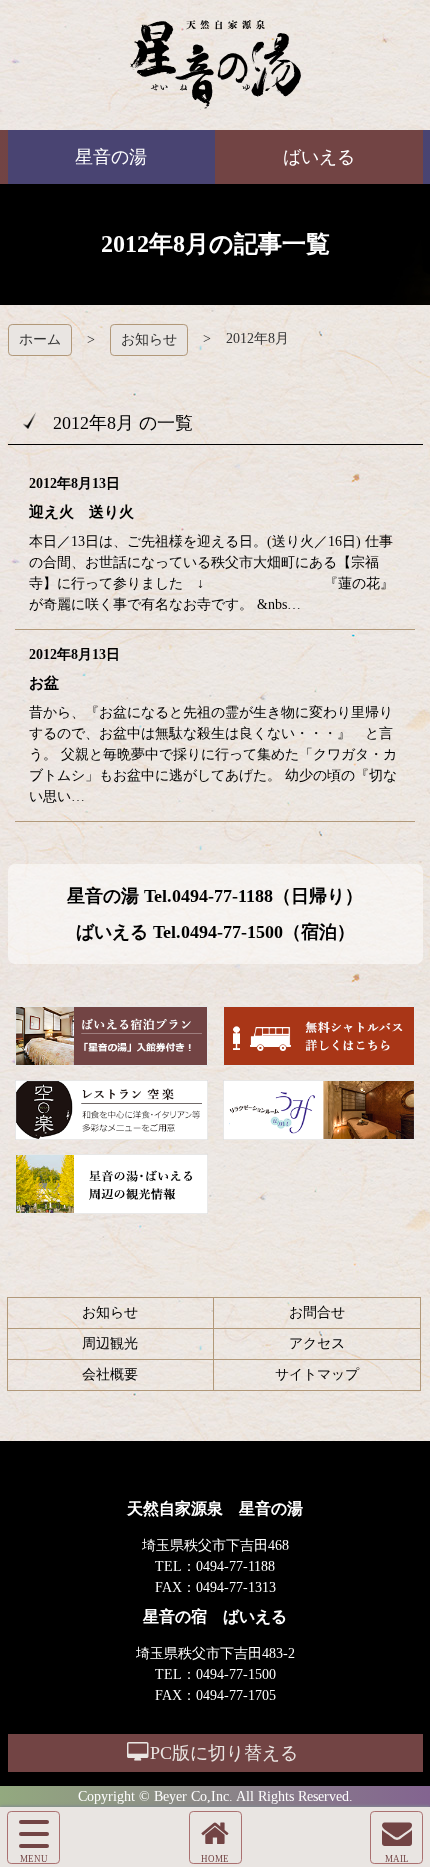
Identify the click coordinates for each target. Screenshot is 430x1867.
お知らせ (149, 339)
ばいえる (215, 65)
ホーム (40, 339)
